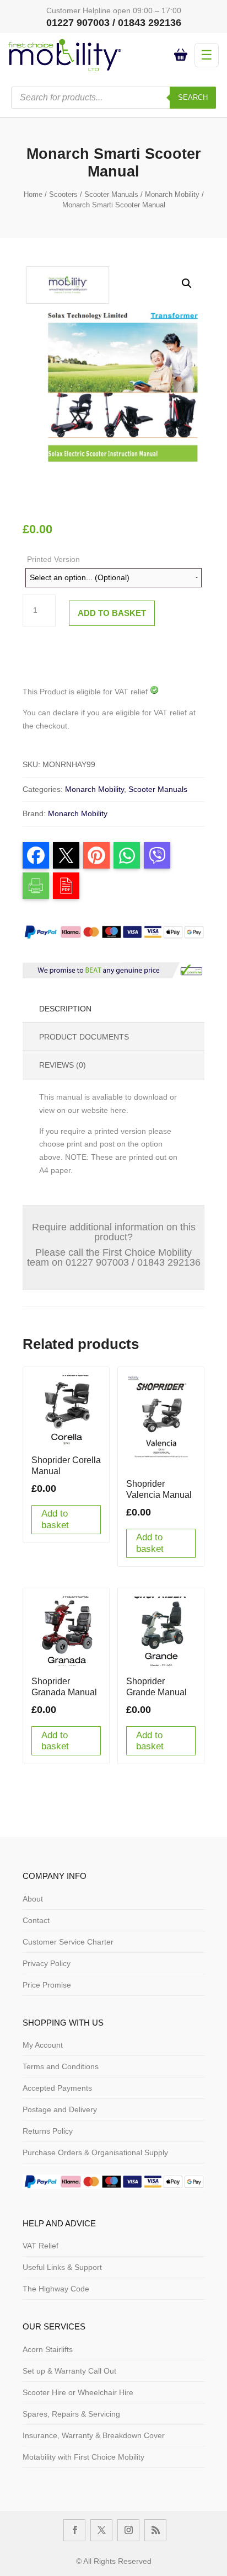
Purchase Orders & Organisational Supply (95, 2152)
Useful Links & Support (62, 2267)
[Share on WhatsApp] (127, 855)
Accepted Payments (57, 2088)
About (33, 1899)
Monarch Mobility (172, 194)
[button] (187, 283)
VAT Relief (40, 2246)
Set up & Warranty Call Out (69, 2371)
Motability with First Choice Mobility (83, 2457)
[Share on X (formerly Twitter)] (66, 855)
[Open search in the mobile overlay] (113, 98)
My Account (43, 2045)
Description (65, 1009)
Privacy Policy (47, 1963)
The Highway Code (56, 2289)
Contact (36, 1920)
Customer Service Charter (68, 1942)
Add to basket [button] (55, 1519)
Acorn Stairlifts (48, 2349)
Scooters (63, 194)
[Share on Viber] (157, 855)
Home (33, 194)
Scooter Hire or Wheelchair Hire (78, 2392)
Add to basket (112, 613)
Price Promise (47, 1985)
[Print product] (36, 886)
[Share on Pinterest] (96, 855)
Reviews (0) (63, 1065)
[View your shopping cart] (182, 55)
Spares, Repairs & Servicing (71, 2414)
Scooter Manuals (111, 194)
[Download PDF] (66, 886)
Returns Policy (48, 2131)
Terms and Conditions (61, 2066)
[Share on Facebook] (36, 855)
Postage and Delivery (60, 2109)
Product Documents (84, 1037)
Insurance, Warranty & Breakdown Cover (94, 2435)
